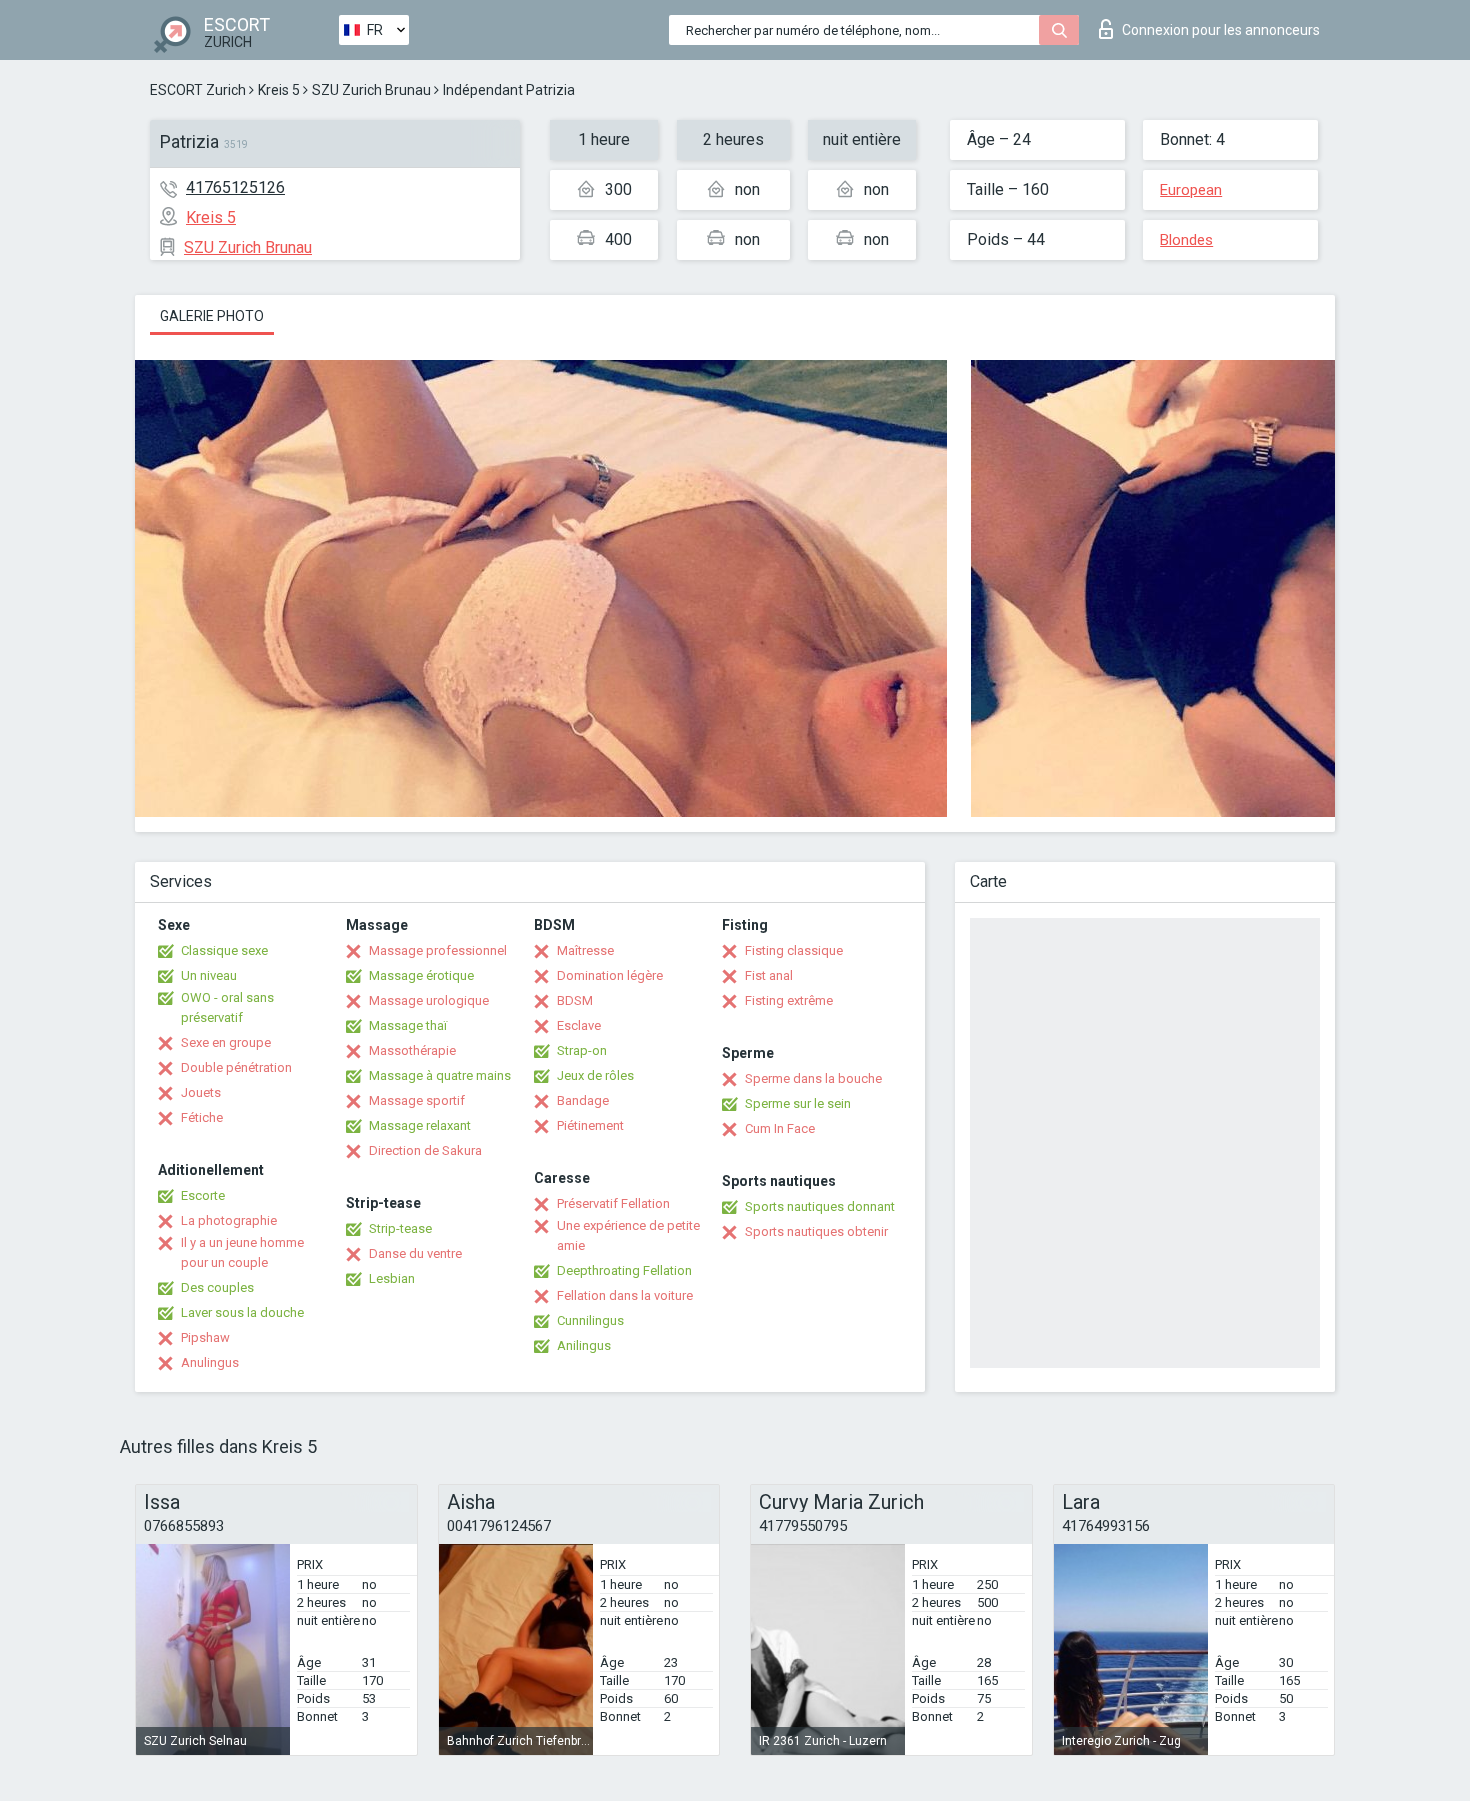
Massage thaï (408, 1025)
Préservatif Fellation (613, 1203)
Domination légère (610, 975)
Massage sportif (417, 1100)
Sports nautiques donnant (820, 1206)
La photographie (229, 1220)
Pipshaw (205, 1337)
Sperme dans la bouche (813, 1078)
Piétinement (590, 1125)
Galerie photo (212, 316)
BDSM (575, 1000)
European (1191, 190)
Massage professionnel (438, 950)
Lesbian (392, 1278)
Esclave (579, 1025)
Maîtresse (585, 950)
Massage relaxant (420, 1125)
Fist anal (769, 975)
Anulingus (210, 1362)
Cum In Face (780, 1128)
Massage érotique (421, 975)
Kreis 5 (279, 90)
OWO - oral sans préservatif (227, 1007)
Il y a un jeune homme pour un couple (242, 1252)
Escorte (203, 1195)
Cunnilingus (590, 1320)
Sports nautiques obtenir (816, 1231)
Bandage (583, 1100)
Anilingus (584, 1345)
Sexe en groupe (226, 1042)
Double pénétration (236, 1067)
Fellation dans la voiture (625, 1295)
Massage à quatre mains (440, 1075)
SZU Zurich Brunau (371, 90)
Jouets (201, 1092)
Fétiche (202, 1117)
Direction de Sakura (425, 1150)
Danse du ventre (415, 1253)
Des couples (217, 1287)
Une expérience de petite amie (628, 1235)
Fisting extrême (789, 1000)
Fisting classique (794, 950)
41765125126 (235, 187)
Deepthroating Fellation (624, 1270)
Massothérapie (412, 1050)
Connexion (1221, 30)
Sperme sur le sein (798, 1103)
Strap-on (582, 1050)
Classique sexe (224, 950)
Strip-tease (400, 1228)
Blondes (1186, 240)
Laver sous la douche (242, 1312)
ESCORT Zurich (198, 90)
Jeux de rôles (595, 1075)
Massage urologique (429, 1000)
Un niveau (209, 975)
